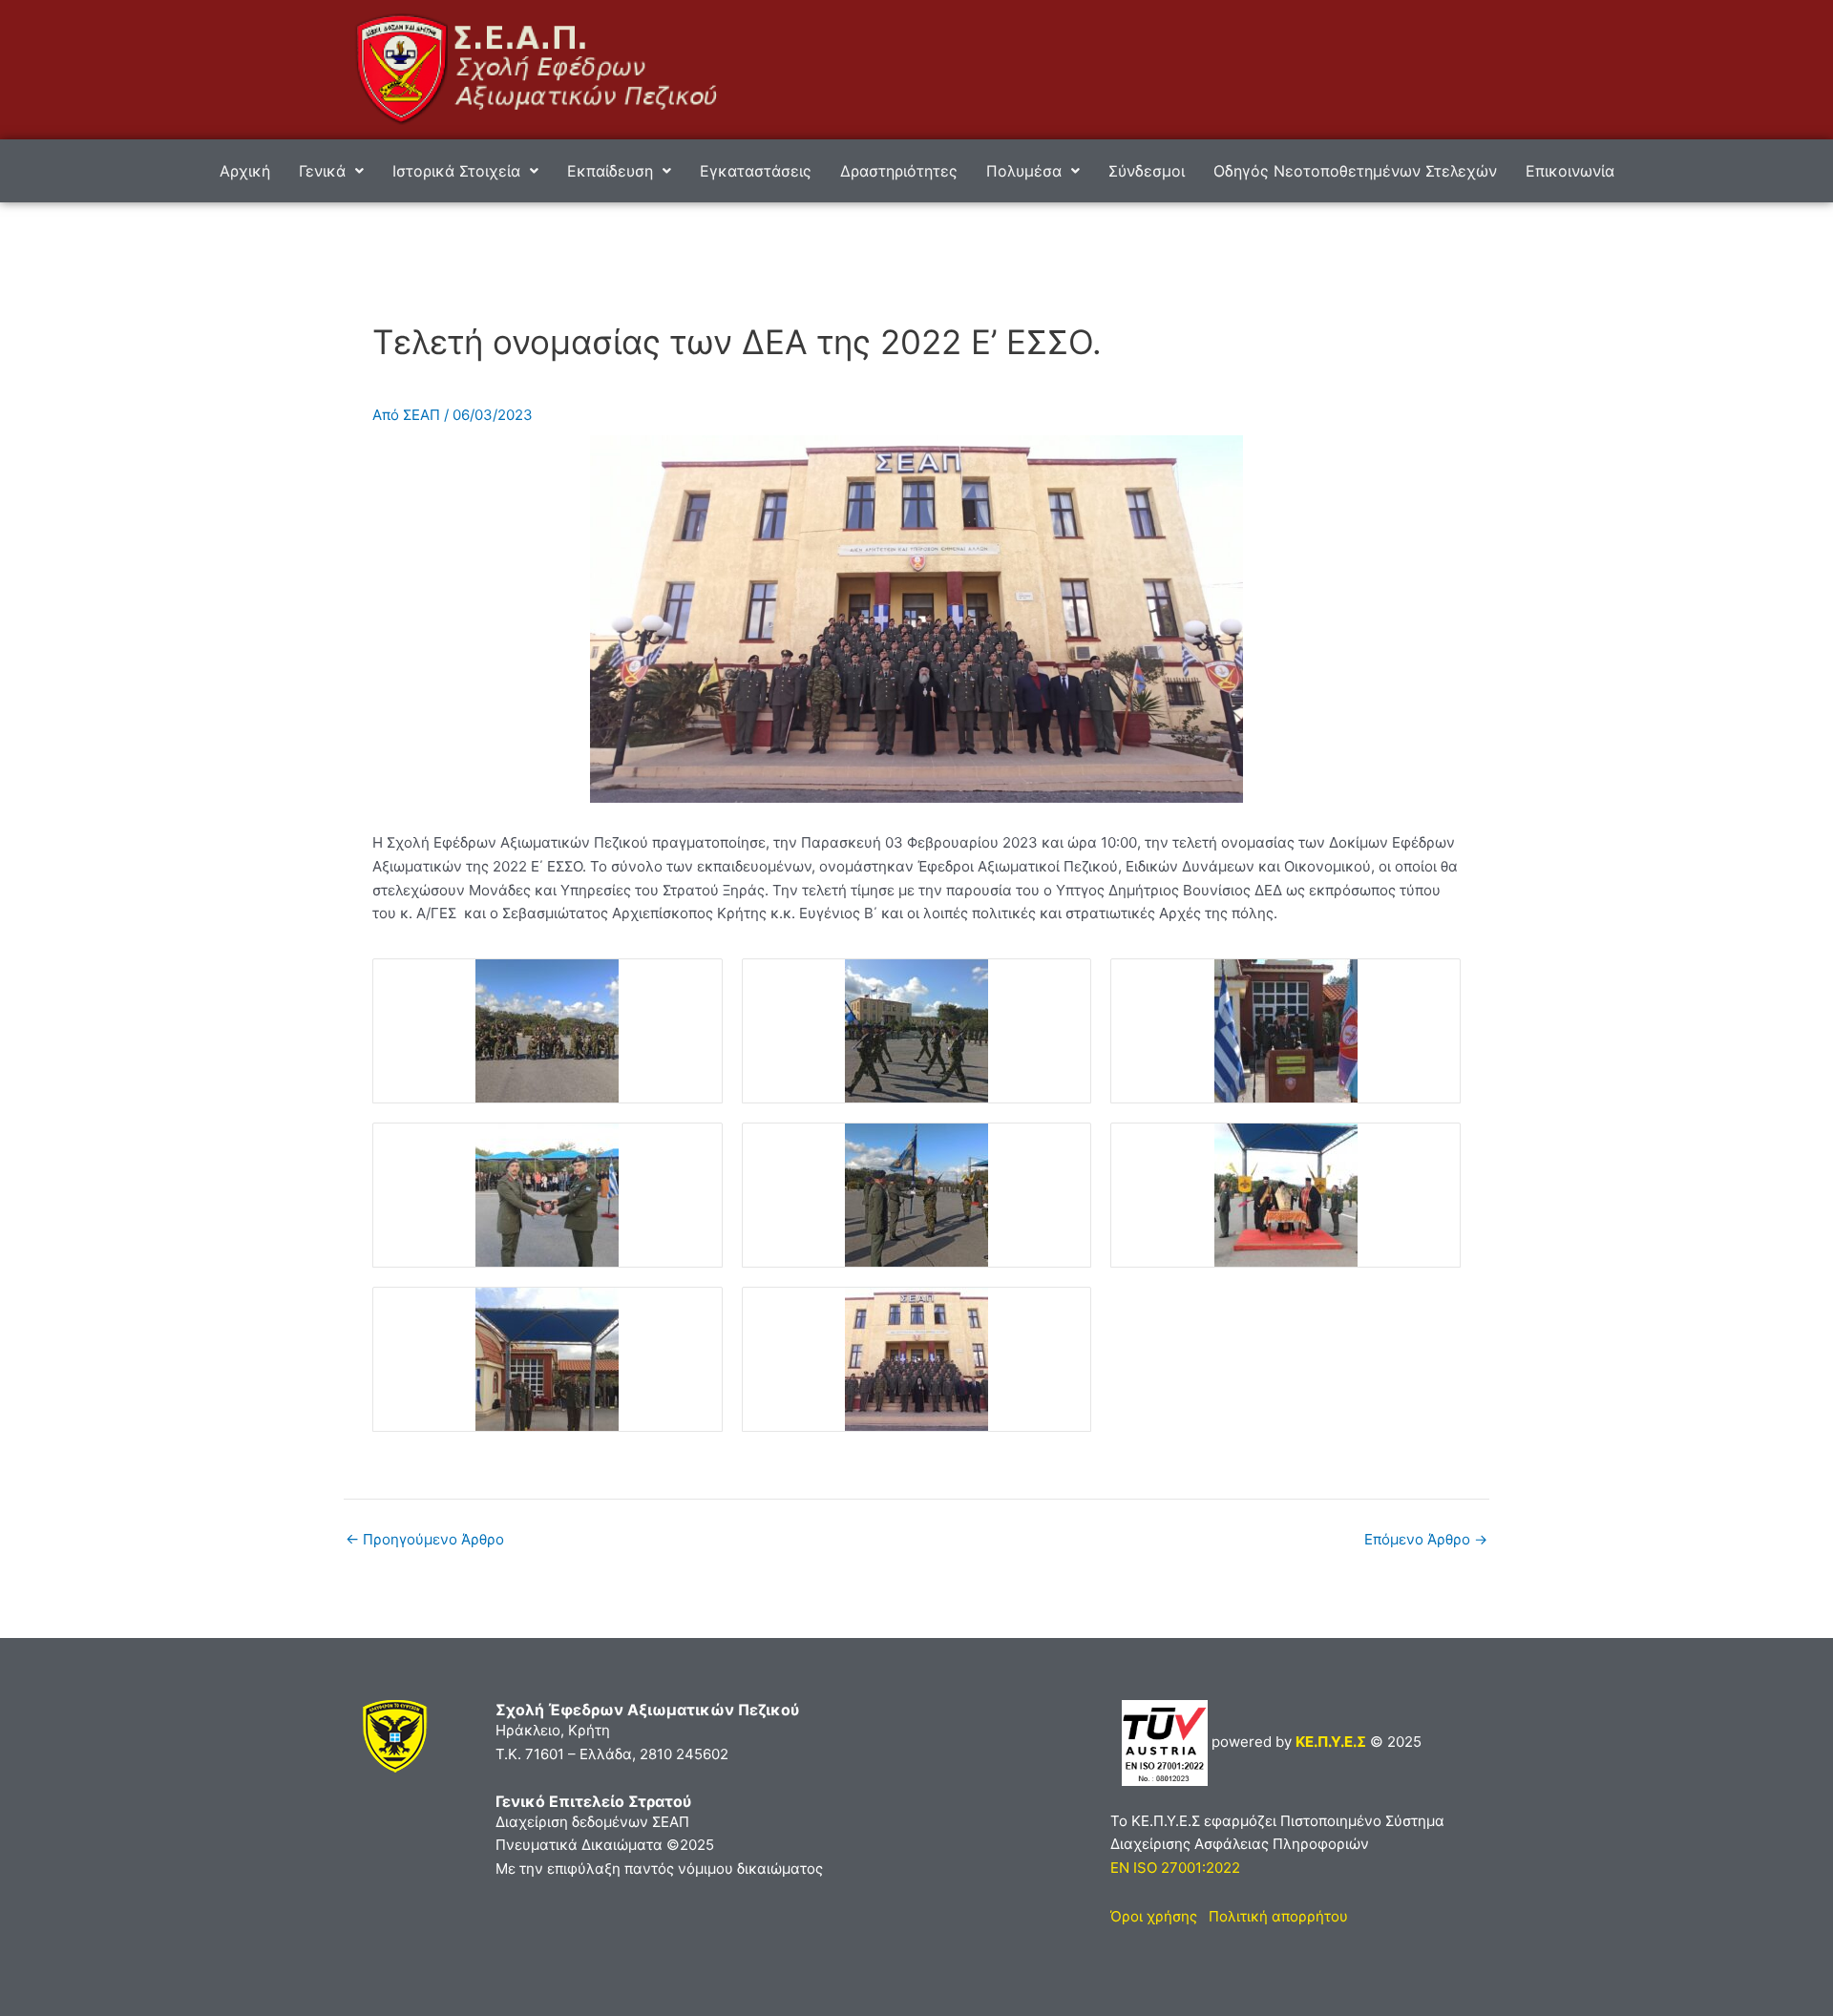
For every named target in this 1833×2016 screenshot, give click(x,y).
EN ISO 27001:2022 (1175, 1868)
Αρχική (245, 171)
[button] (331, 171)
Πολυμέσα (1024, 171)
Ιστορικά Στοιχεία (456, 171)
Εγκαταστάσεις (756, 171)
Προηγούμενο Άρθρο (425, 1539)
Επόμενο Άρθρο (1426, 1539)
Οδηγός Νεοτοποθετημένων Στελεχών (1355, 171)
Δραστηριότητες (899, 171)
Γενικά (322, 171)
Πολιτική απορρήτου (1278, 1916)
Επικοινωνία (1570, 171)
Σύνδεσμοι (1147, 171)
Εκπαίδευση (610, 171)
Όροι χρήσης (1154, 1916)
